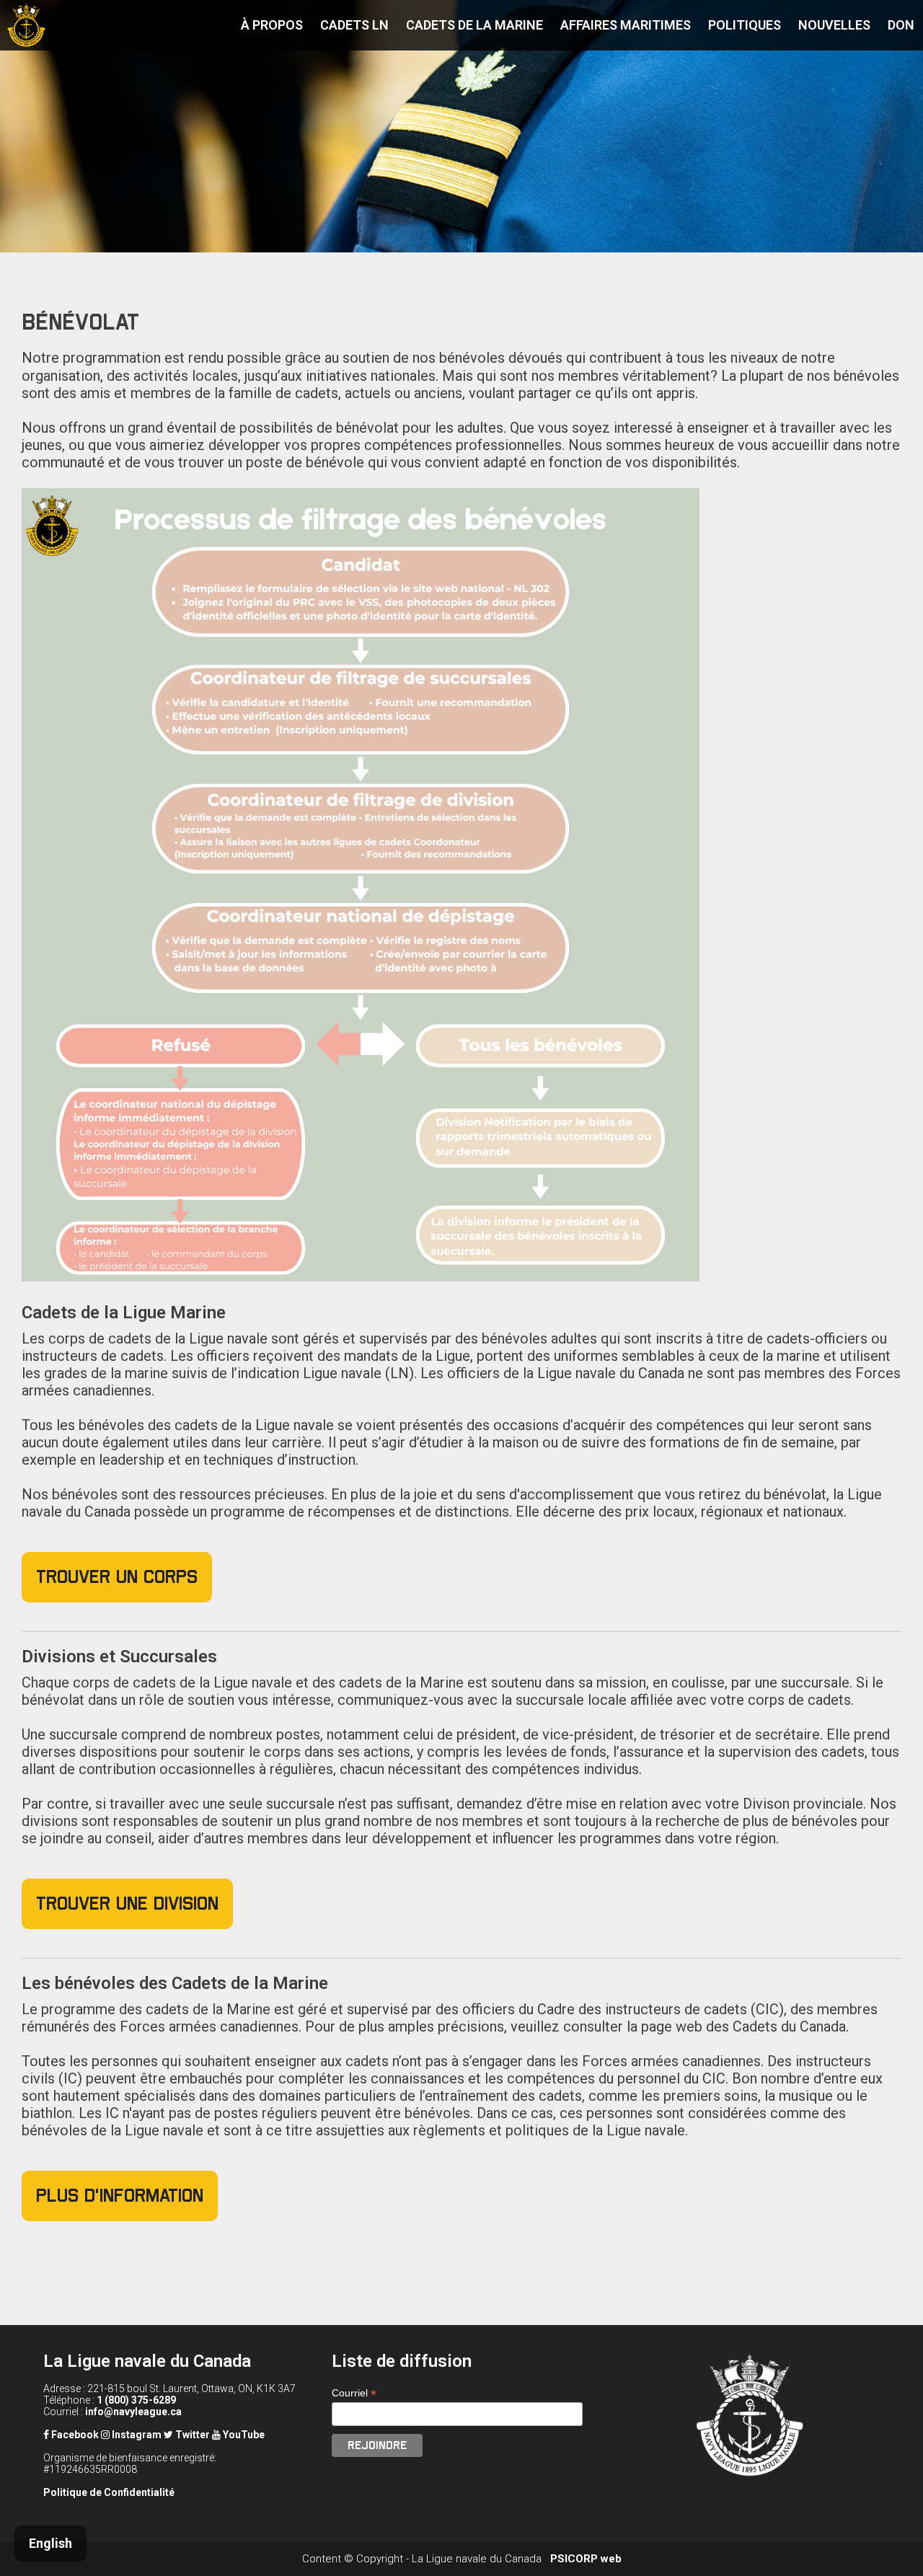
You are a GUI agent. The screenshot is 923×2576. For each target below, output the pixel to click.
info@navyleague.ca (133, 2412)
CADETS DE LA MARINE (474, 25)
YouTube (243, 2435)
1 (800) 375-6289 (136, 2400)
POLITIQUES (745, 25)
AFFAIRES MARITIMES (626, 25)
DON (901, 25)
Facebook (74, 2435)
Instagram (136, 2435)
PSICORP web (586, 2559)
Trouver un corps (117, 1577)
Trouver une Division (127, 1904)
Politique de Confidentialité (109, 2492)
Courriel (354, 2393)
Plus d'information (120, 2196)
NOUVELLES (834, 25)
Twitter (191, 2435)
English (50, 2543)
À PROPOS (272, 25)
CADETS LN (354, 25)
